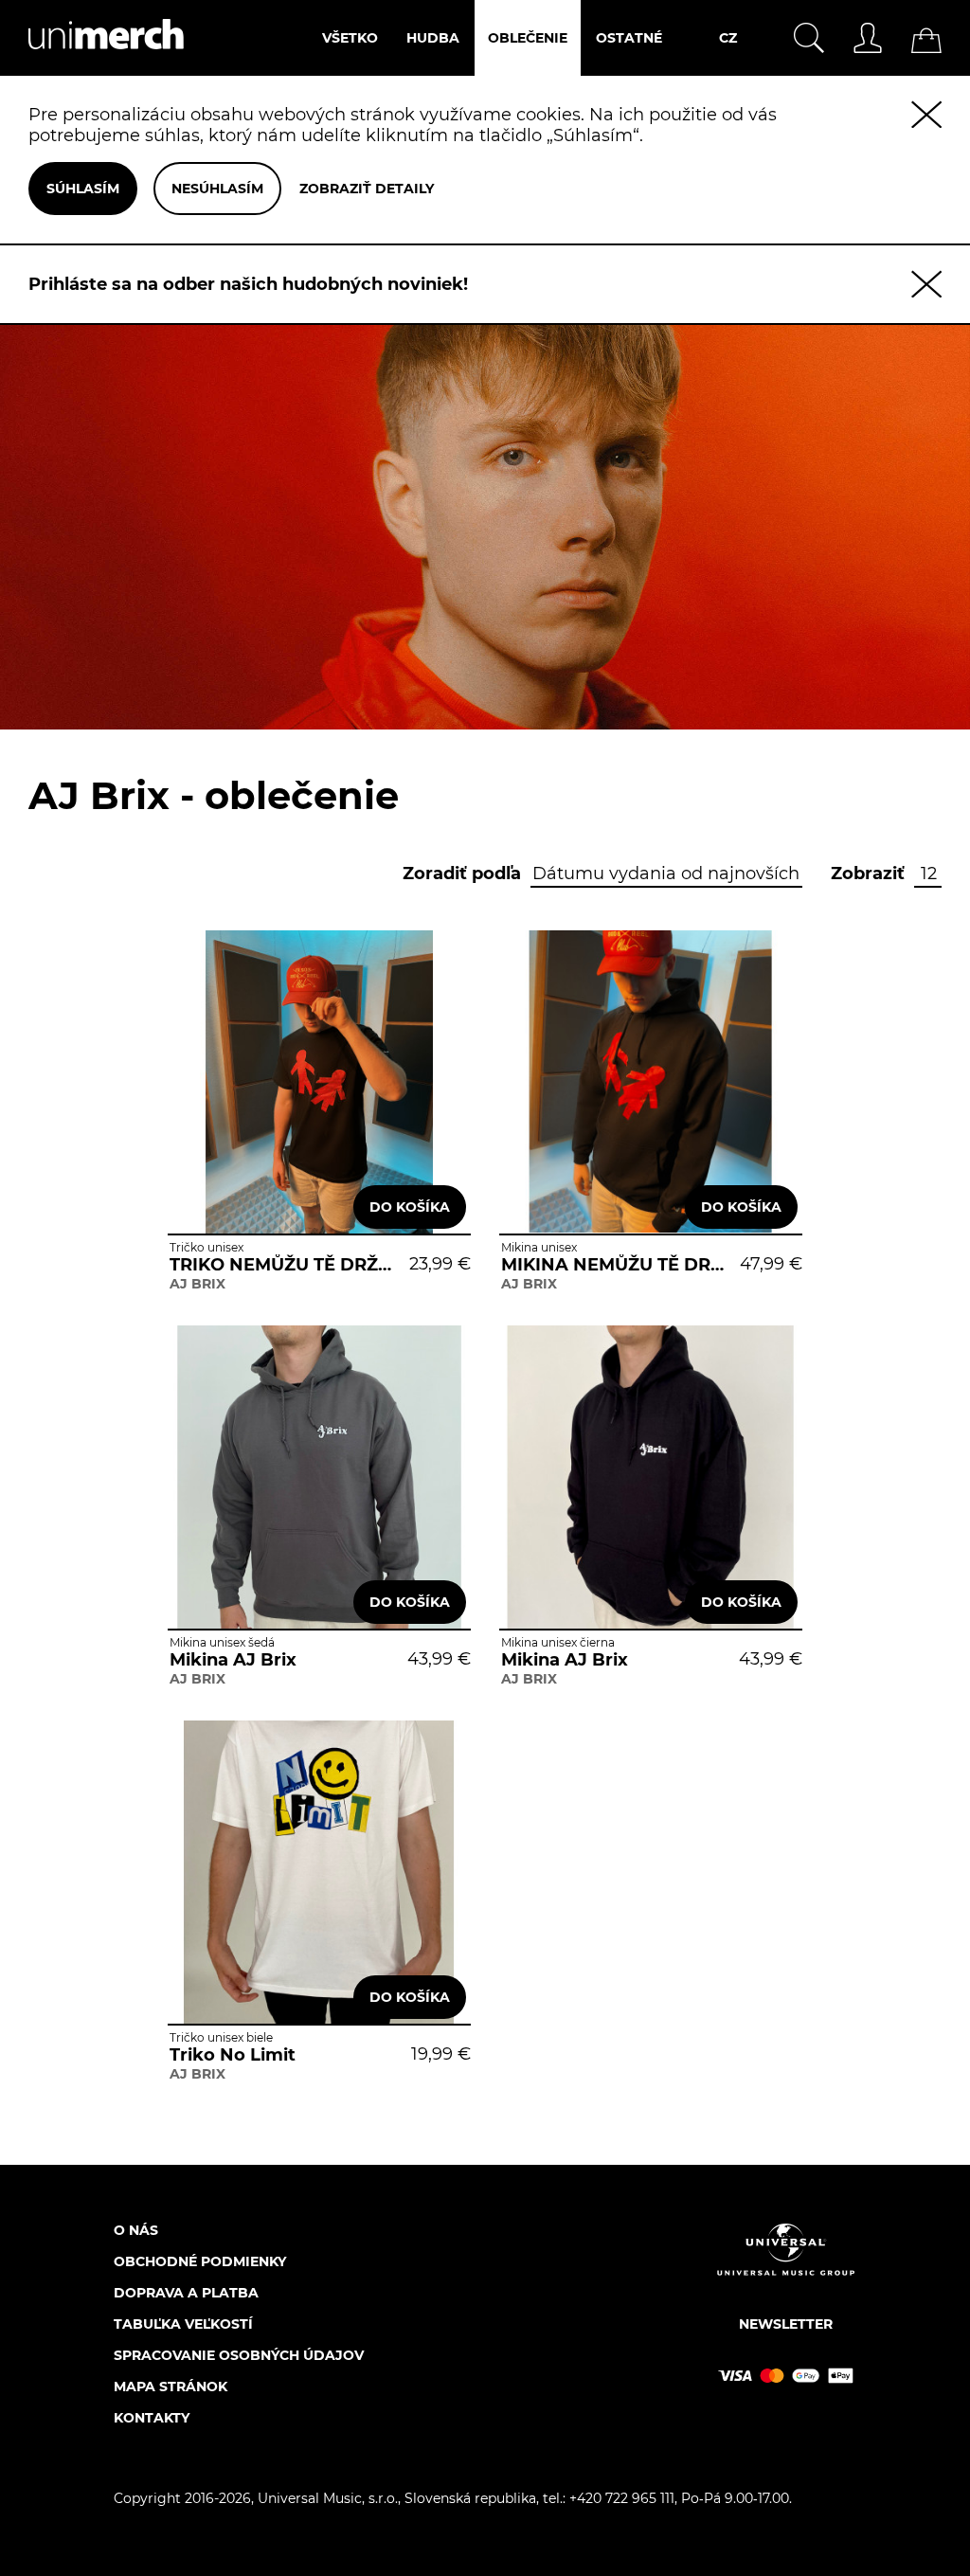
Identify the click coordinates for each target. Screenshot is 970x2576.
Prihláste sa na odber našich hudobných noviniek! (248, 284)
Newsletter (786, 2324)
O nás (136, 2230)
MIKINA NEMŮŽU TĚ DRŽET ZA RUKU (614, 1265)
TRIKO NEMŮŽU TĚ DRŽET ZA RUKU (282, 1265)
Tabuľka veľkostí (183, 2324)
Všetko (350, 38)
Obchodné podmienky (200, 2261)
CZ (728, 38)
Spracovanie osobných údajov (239, 2355)
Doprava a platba (186, 2293)
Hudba (433, 38)
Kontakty (152, 2418)
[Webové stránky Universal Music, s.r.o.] (786, 2266)
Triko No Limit (233, 2055)
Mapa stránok (171, 2387)
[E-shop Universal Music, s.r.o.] (92, 65)
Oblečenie (528, 38)
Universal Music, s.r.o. (328, 2498)
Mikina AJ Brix (233, 1660)
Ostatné (629, 38)
